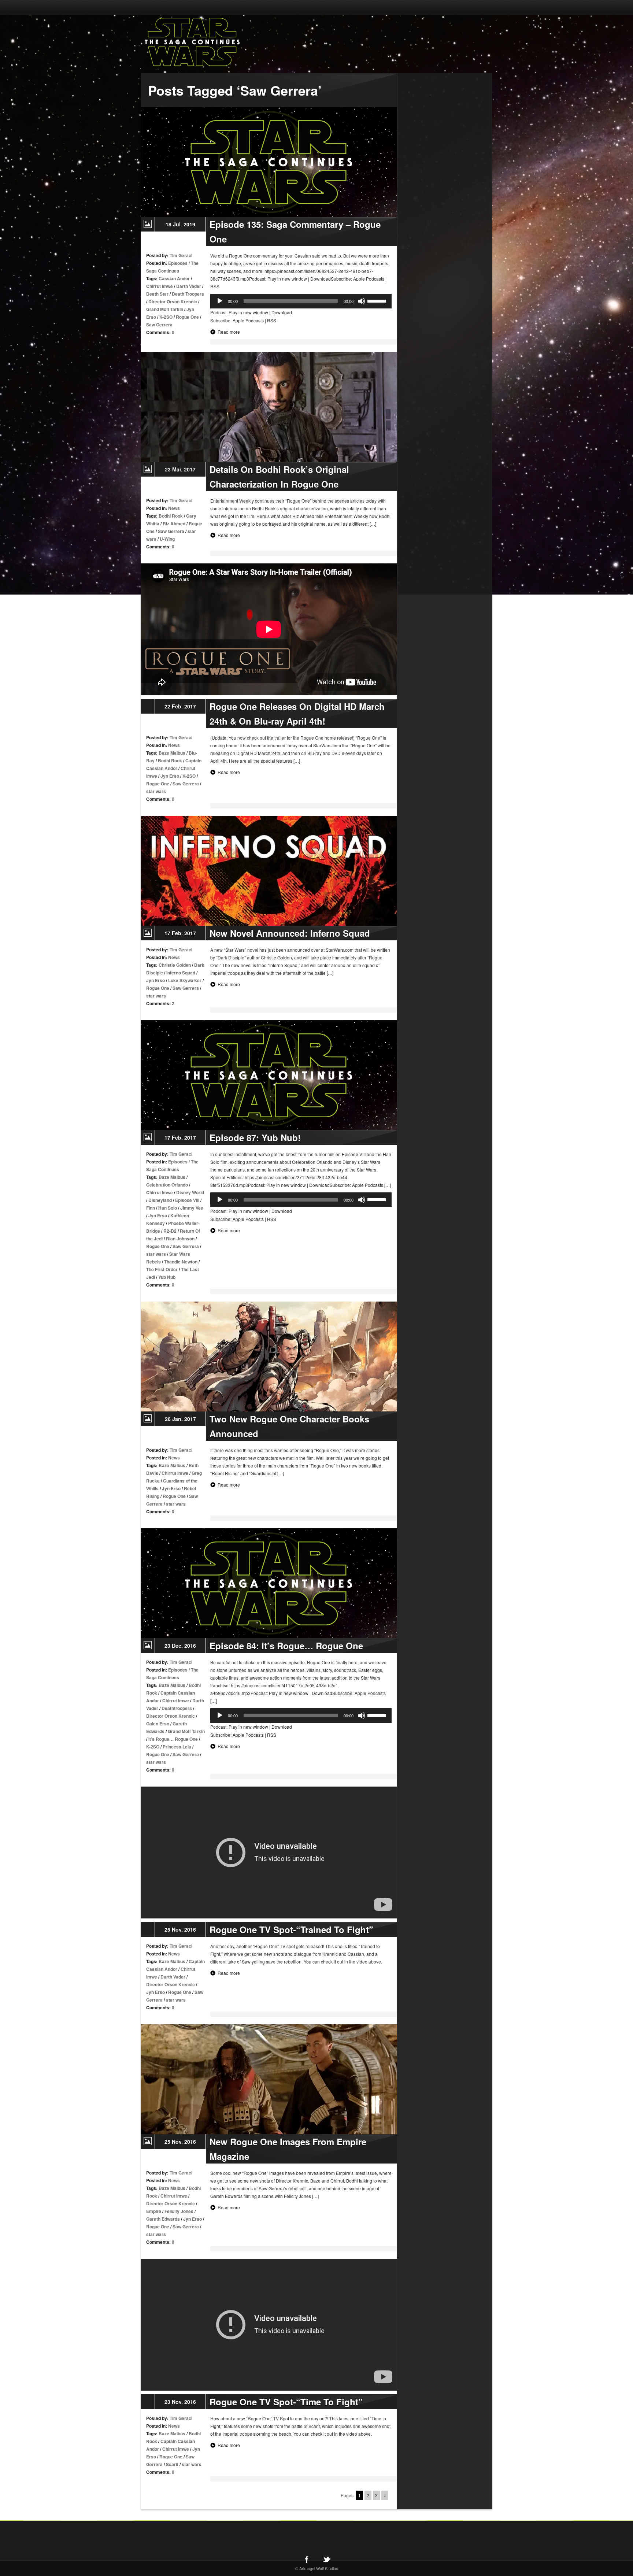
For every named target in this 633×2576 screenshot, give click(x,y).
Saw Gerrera (159, 325)
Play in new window (248, 312)
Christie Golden (175, 965)
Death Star (157, 294)
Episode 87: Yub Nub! (255, 1137)
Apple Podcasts (248, 320)
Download (282, 312)
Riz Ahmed (174, 523)
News (174, 508)
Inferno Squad (181, 973)
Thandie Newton (181, 1262)
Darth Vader (189, 286)
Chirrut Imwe (160, 286)
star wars (156, 791)
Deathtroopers (177, 1708)
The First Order (162, 1269)
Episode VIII (187, 1200)
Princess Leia (177, 1747)
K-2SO (166, 317)
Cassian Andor (174, 278)
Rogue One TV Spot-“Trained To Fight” (291, 1929)
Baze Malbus (172, 753)
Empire (154, 2211)
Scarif (172, 2464)
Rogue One (187, 317)
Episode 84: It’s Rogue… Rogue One (286, 1646)
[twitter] (326, 2559)
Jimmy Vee (192, 1208)
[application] (301, 301)
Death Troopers (188, 294)
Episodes (178, 263)
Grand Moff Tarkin (165, 309)
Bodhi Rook (171, 516)
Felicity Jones (179, 2211)
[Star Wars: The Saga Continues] (230, 42)
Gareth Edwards (163, 2219)
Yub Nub (167, 1277)
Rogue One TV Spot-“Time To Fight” (286, 2402)
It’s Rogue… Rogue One (173, 1739)
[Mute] (362, 301)
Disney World (190, 1192)
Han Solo (168, 1208)
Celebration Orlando (167, 1185)
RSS (272, 320)
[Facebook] (307, 2559)
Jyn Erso (170, 776)
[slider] (378, 300)
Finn (151, 1208)
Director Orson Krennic (173, 301)
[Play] (220, 301)
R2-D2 (170, 1231)
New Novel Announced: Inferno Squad (290, 933)
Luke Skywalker (185, 980)
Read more (229, 332)
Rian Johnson (180, 1239)
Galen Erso (158, 1724)
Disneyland (160, 1200)
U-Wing (167, 539)
